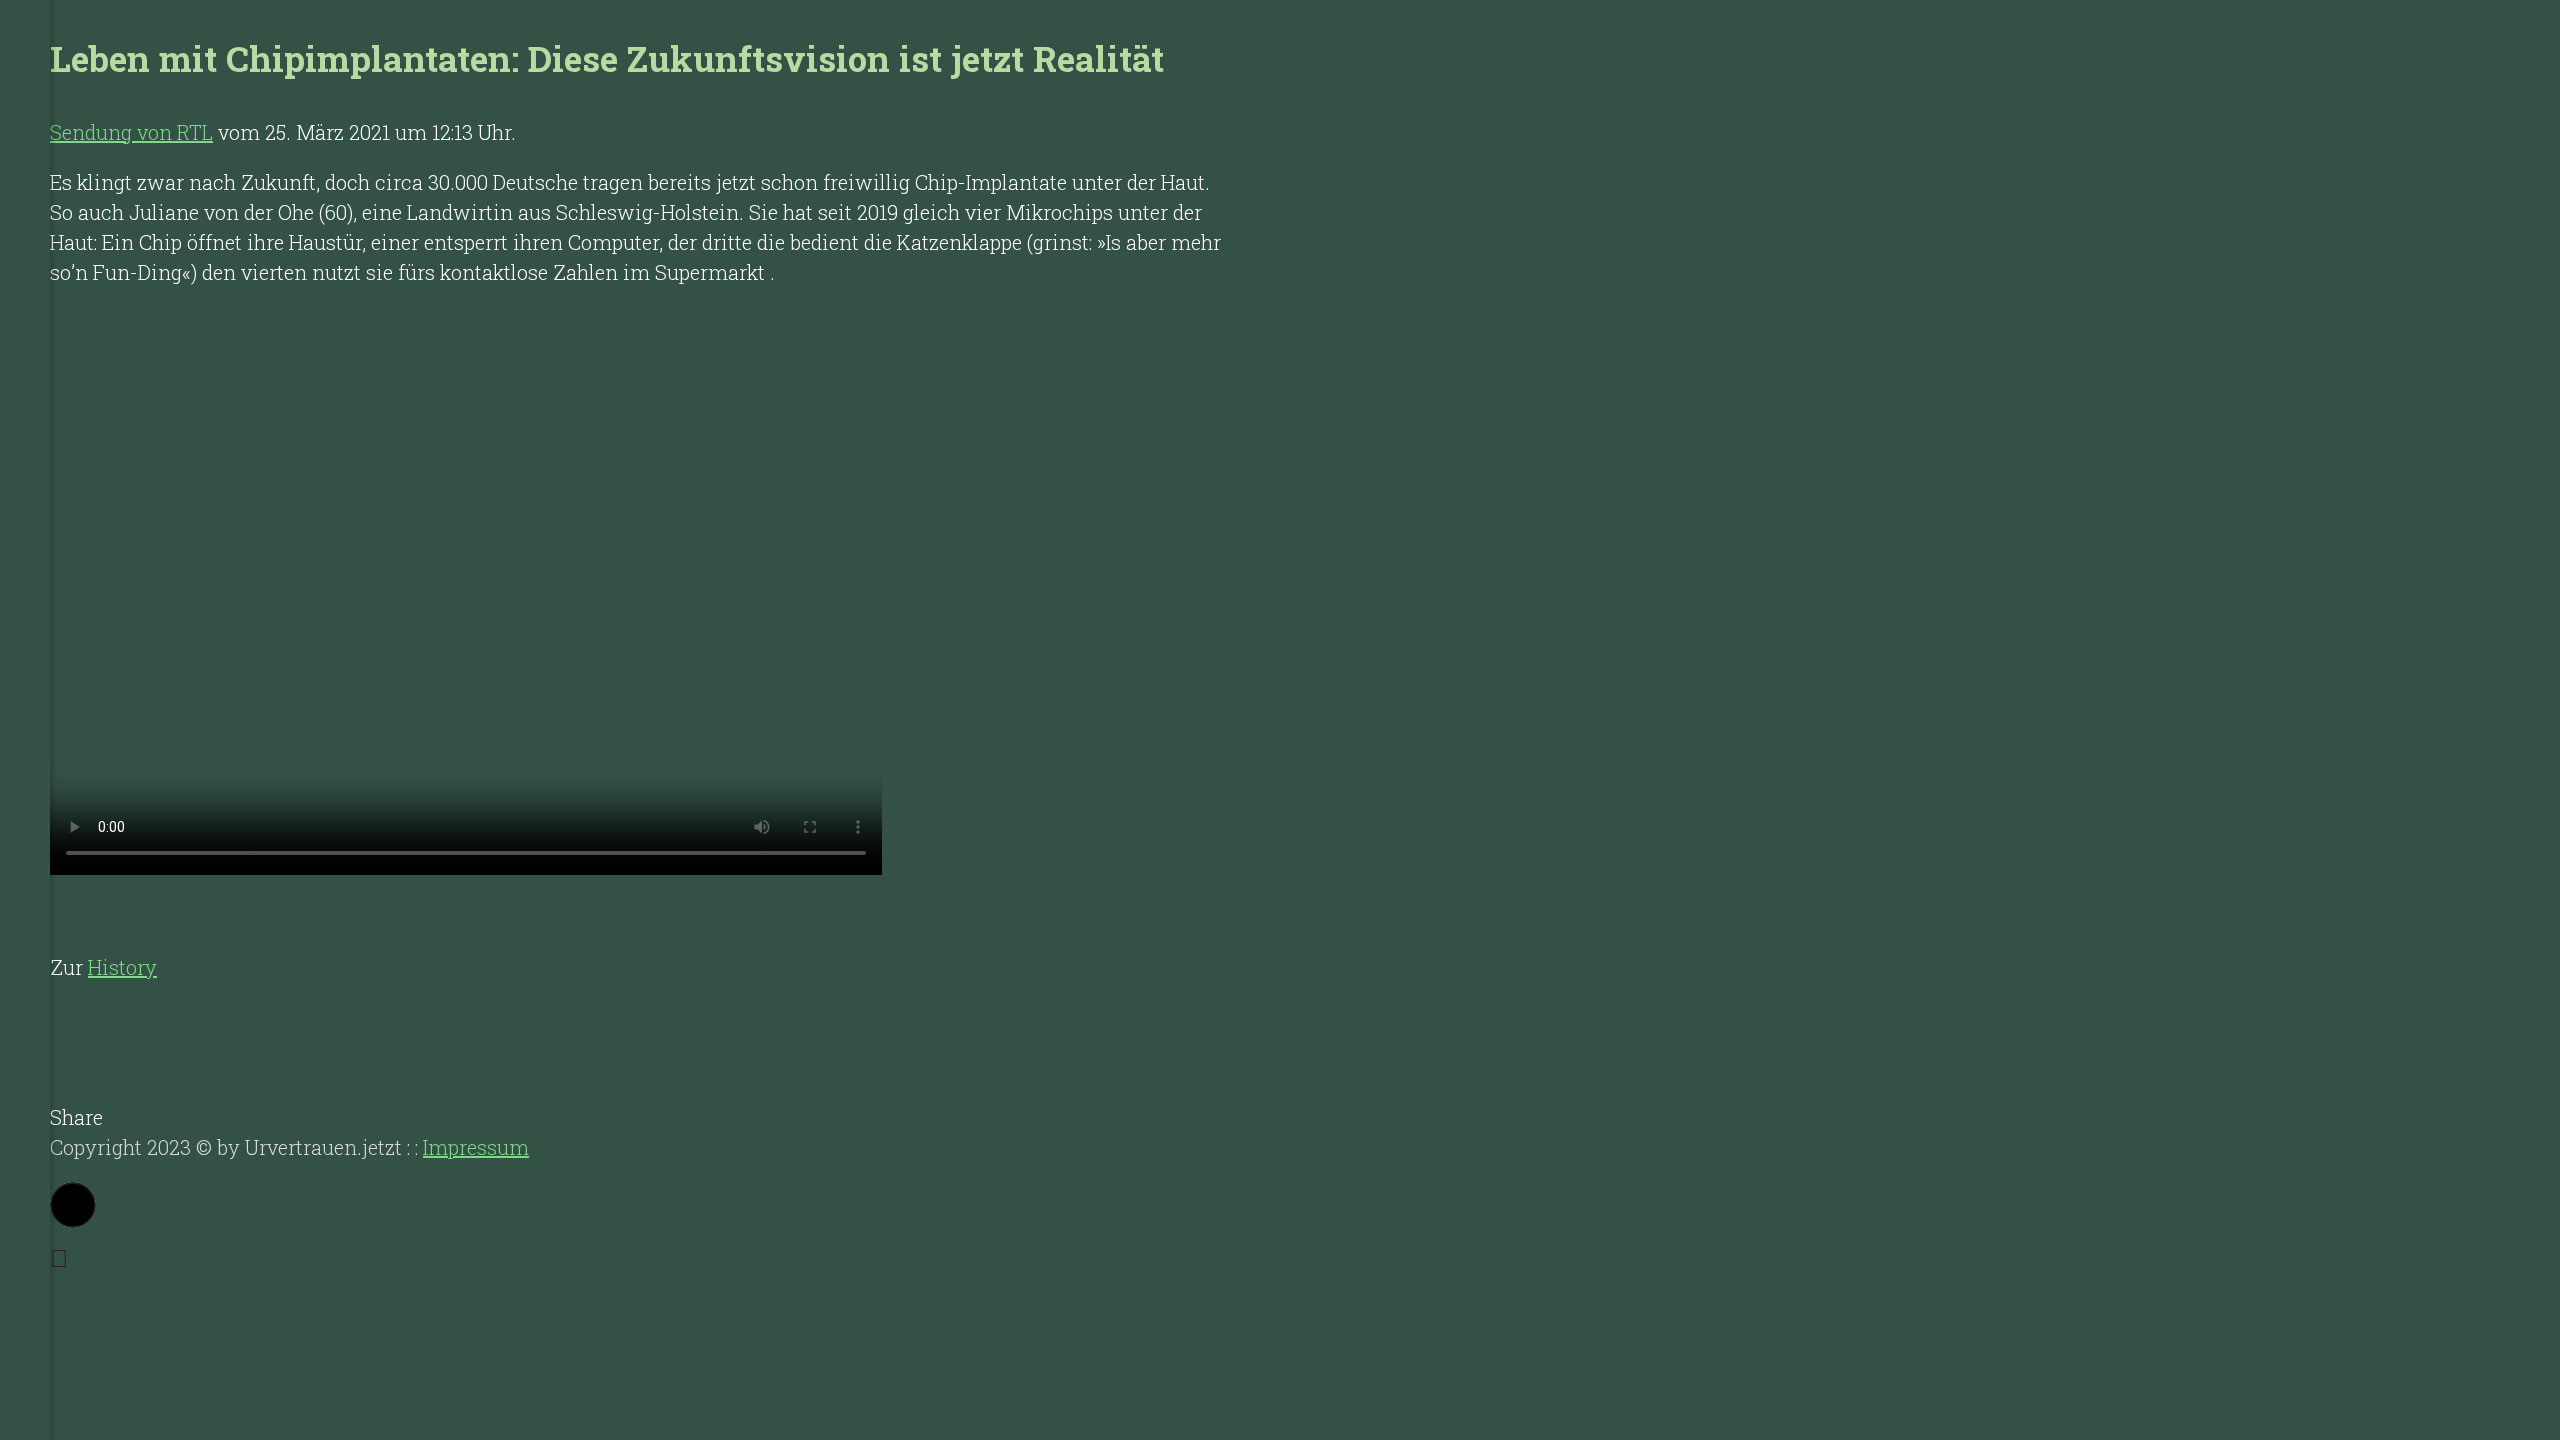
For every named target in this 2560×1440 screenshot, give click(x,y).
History (122, 967)
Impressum (476, 1147)
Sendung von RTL (131, 132)
